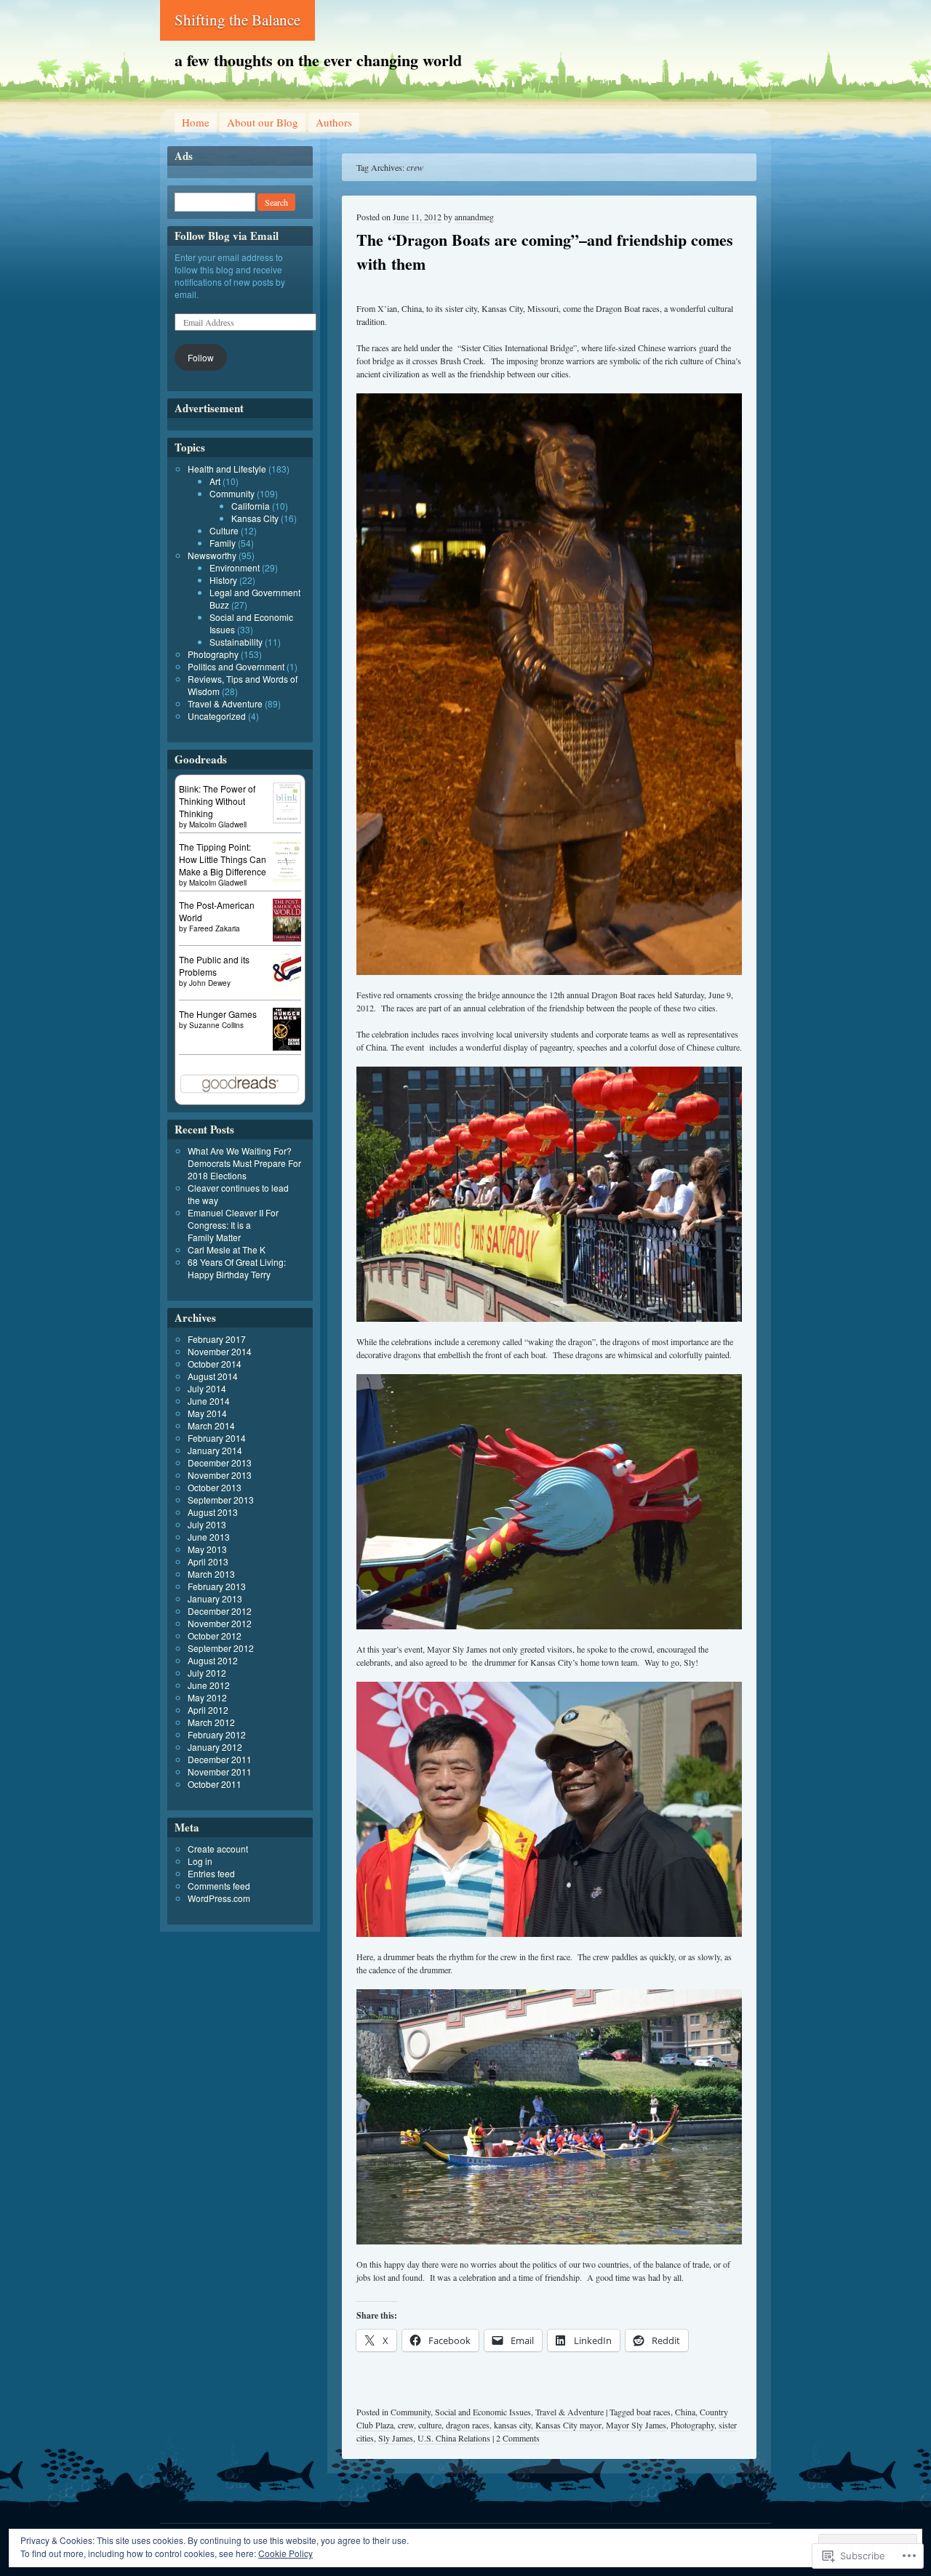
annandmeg (474, 217)
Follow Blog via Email (227, 236)
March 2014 (211, 1425)
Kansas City (255, 518)
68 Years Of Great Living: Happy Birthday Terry (237, 1268)
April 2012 (208, 1710)
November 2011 (220, 1771)
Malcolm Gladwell (218, 824)
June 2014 (209, 1401)
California (251, 506)
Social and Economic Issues (483, 2412)
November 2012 (220, 1623)
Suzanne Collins (216, 1025)
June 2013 (209, 1537)
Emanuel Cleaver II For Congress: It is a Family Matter (233, 1225)
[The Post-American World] (287, 938)
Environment (235, 567)
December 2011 (220, 1759)
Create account (218, 1849)
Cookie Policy (285, 2553)
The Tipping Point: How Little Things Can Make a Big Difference (223, 859)
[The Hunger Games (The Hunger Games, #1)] (287, 1047)
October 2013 (215, 1487)
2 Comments (518, 2438)
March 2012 (211, 1722)
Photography (692, 2425)
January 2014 (215, 1450)
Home (196, 122)
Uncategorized (217, 716)
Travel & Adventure (570, 2412)
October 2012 (215, 1636)
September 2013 (221, 1500)
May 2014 (207, 1413)
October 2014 (215, 1364)
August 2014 (213, 1376)
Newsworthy (212, 555)
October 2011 (215, 1784)
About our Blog (263, 122)
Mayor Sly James (636, 2425)
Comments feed (219, 1886)
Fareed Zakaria (215, 928)
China (685, 2412)
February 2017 (217, 1339)
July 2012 (207, 1673)
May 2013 (207, 1549)
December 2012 (220, 1611)
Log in (200, 1861)
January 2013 (215, 1598)
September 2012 (221, 1648)
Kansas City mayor (568, 2425)
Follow (201, 357)
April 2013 (208, 1561)
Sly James (396, 2438)
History (223, 580)
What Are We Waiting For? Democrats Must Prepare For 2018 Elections (244, 1163)
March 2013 (211, 1574)
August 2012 (213, 1660)
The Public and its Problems (214, 966)
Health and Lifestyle (227, 469)
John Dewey (210, 983)
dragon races (468, 2425)
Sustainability (236, 642)
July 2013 (207, 1524)
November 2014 (220, 1351)
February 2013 (217, 1586)
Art (215, 481)
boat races (654, 2412)
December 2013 (220, 1462)
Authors (334, 122)
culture (430, 2425)
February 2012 (217, 1734)
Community (411, 2412)
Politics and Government (236, 666)
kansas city (512, 2425)
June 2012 (209, 1685)
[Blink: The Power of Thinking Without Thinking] (287, 820)
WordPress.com (219, 1898)
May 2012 (207, 1697)
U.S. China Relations (454, 2438)
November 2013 (220, 1475)
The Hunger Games (218, 1014)
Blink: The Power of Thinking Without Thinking (217, 801)
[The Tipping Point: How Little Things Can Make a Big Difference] (287, 879)
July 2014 (207, 1388)
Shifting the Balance (237, 20)
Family (223, 543)
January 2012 (215, 1747)
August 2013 (213, 1512)
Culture (224, 530)
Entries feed (211, 1873)
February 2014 (217, 1438)
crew (406, 2425)
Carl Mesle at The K (227, 1249)
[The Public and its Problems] (287, 995)
